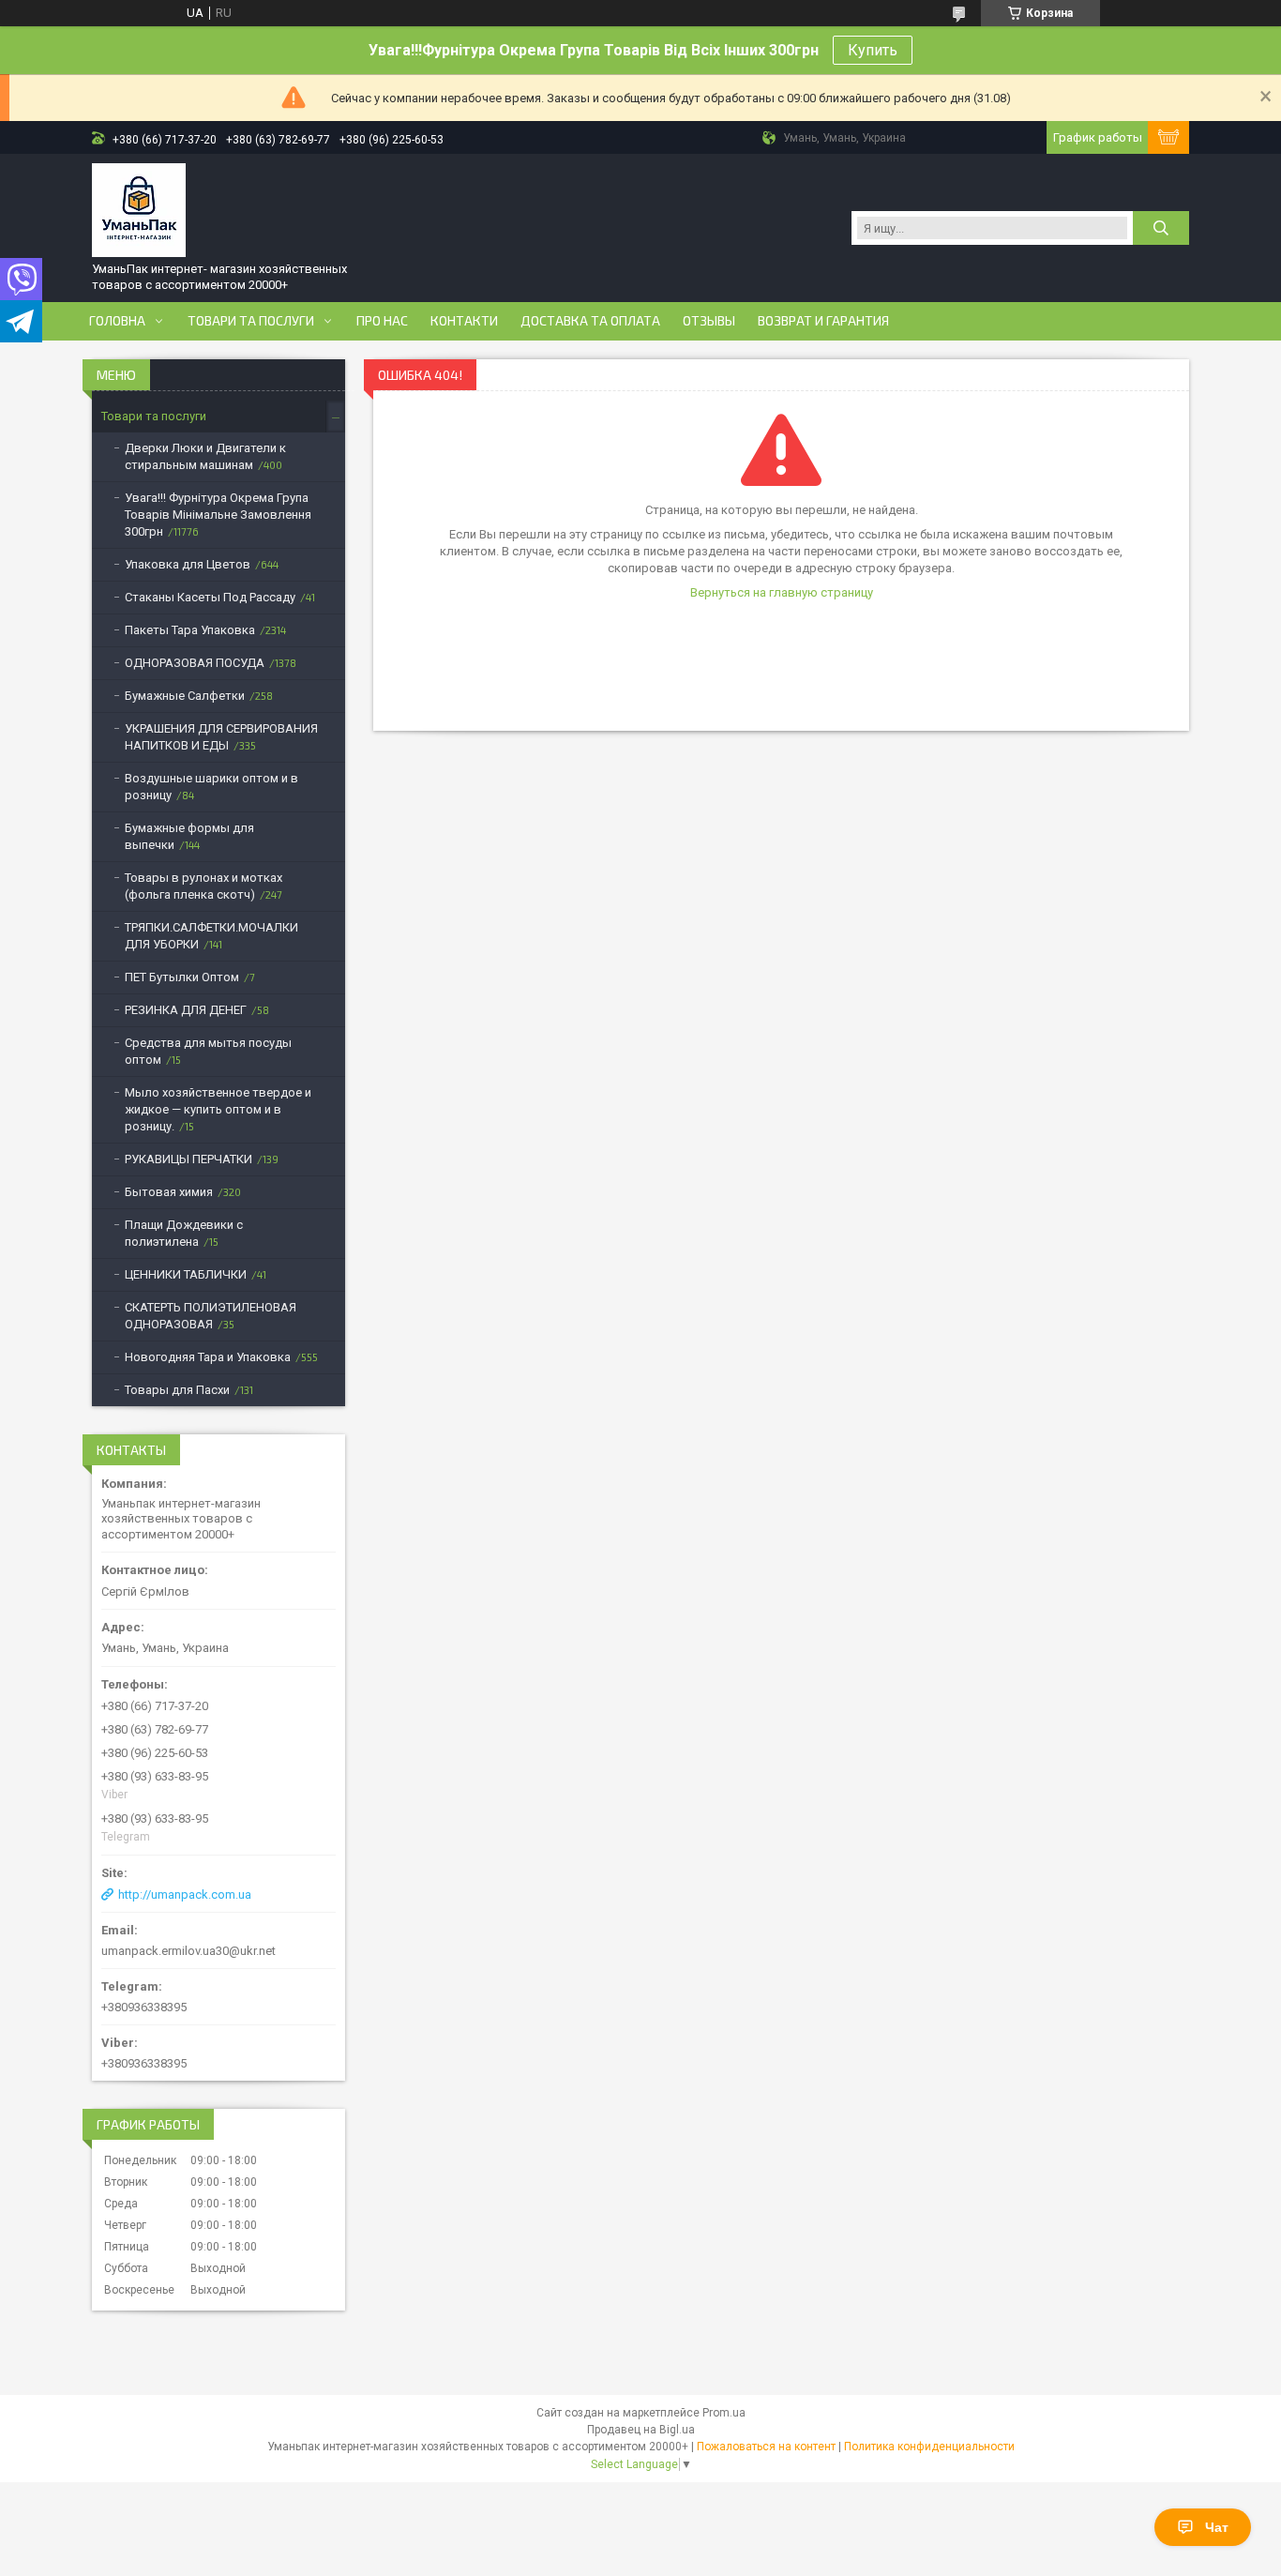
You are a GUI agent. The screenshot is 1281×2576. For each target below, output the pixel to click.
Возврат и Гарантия (823, 321)
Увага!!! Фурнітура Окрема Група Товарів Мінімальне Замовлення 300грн (218, 515)
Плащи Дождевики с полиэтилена (184, 1233)
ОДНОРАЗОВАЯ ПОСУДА (195, 663)
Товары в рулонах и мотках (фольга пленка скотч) (203, 886)
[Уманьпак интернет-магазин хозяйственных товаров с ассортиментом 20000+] (139, 210)
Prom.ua (724, 2413)
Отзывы (709, 321)
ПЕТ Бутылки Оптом (182, 977)
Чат (1217, 2527)
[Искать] (1161, 228)
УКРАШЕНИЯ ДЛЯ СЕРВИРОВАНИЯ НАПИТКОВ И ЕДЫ (221, 737)
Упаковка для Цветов (188, 564)
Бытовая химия (169, 1192)
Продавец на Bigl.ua (641, 2430)
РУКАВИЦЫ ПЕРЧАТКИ (188, 1159)
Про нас (382, 321)
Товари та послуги (251, 321)
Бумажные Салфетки (185, 696)
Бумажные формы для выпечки (189, 836)
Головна (117, 321)
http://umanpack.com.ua (185, 1894)
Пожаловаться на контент (766, 2447)
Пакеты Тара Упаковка (190, 630)
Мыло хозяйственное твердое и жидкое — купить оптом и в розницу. (218, 1109)
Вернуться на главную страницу (782, 592)
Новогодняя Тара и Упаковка (208, 1357)
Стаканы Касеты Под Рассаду (210, 597)
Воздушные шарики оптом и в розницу (211, 787)
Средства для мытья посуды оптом (208, 1051)
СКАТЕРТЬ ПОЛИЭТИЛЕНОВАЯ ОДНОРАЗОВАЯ (211, 1316)
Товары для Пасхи (177, 1390)
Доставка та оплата (590, 321)
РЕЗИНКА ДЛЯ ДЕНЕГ (186, 1010)
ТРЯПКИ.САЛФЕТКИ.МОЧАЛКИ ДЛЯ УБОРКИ (211, 936)
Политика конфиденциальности (929, 2447)
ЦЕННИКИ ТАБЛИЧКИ (186, 1274)
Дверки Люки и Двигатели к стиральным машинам (205, 456)
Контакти (464, 321)
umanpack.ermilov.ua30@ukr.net (188, 1951)
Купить (873, 50)
